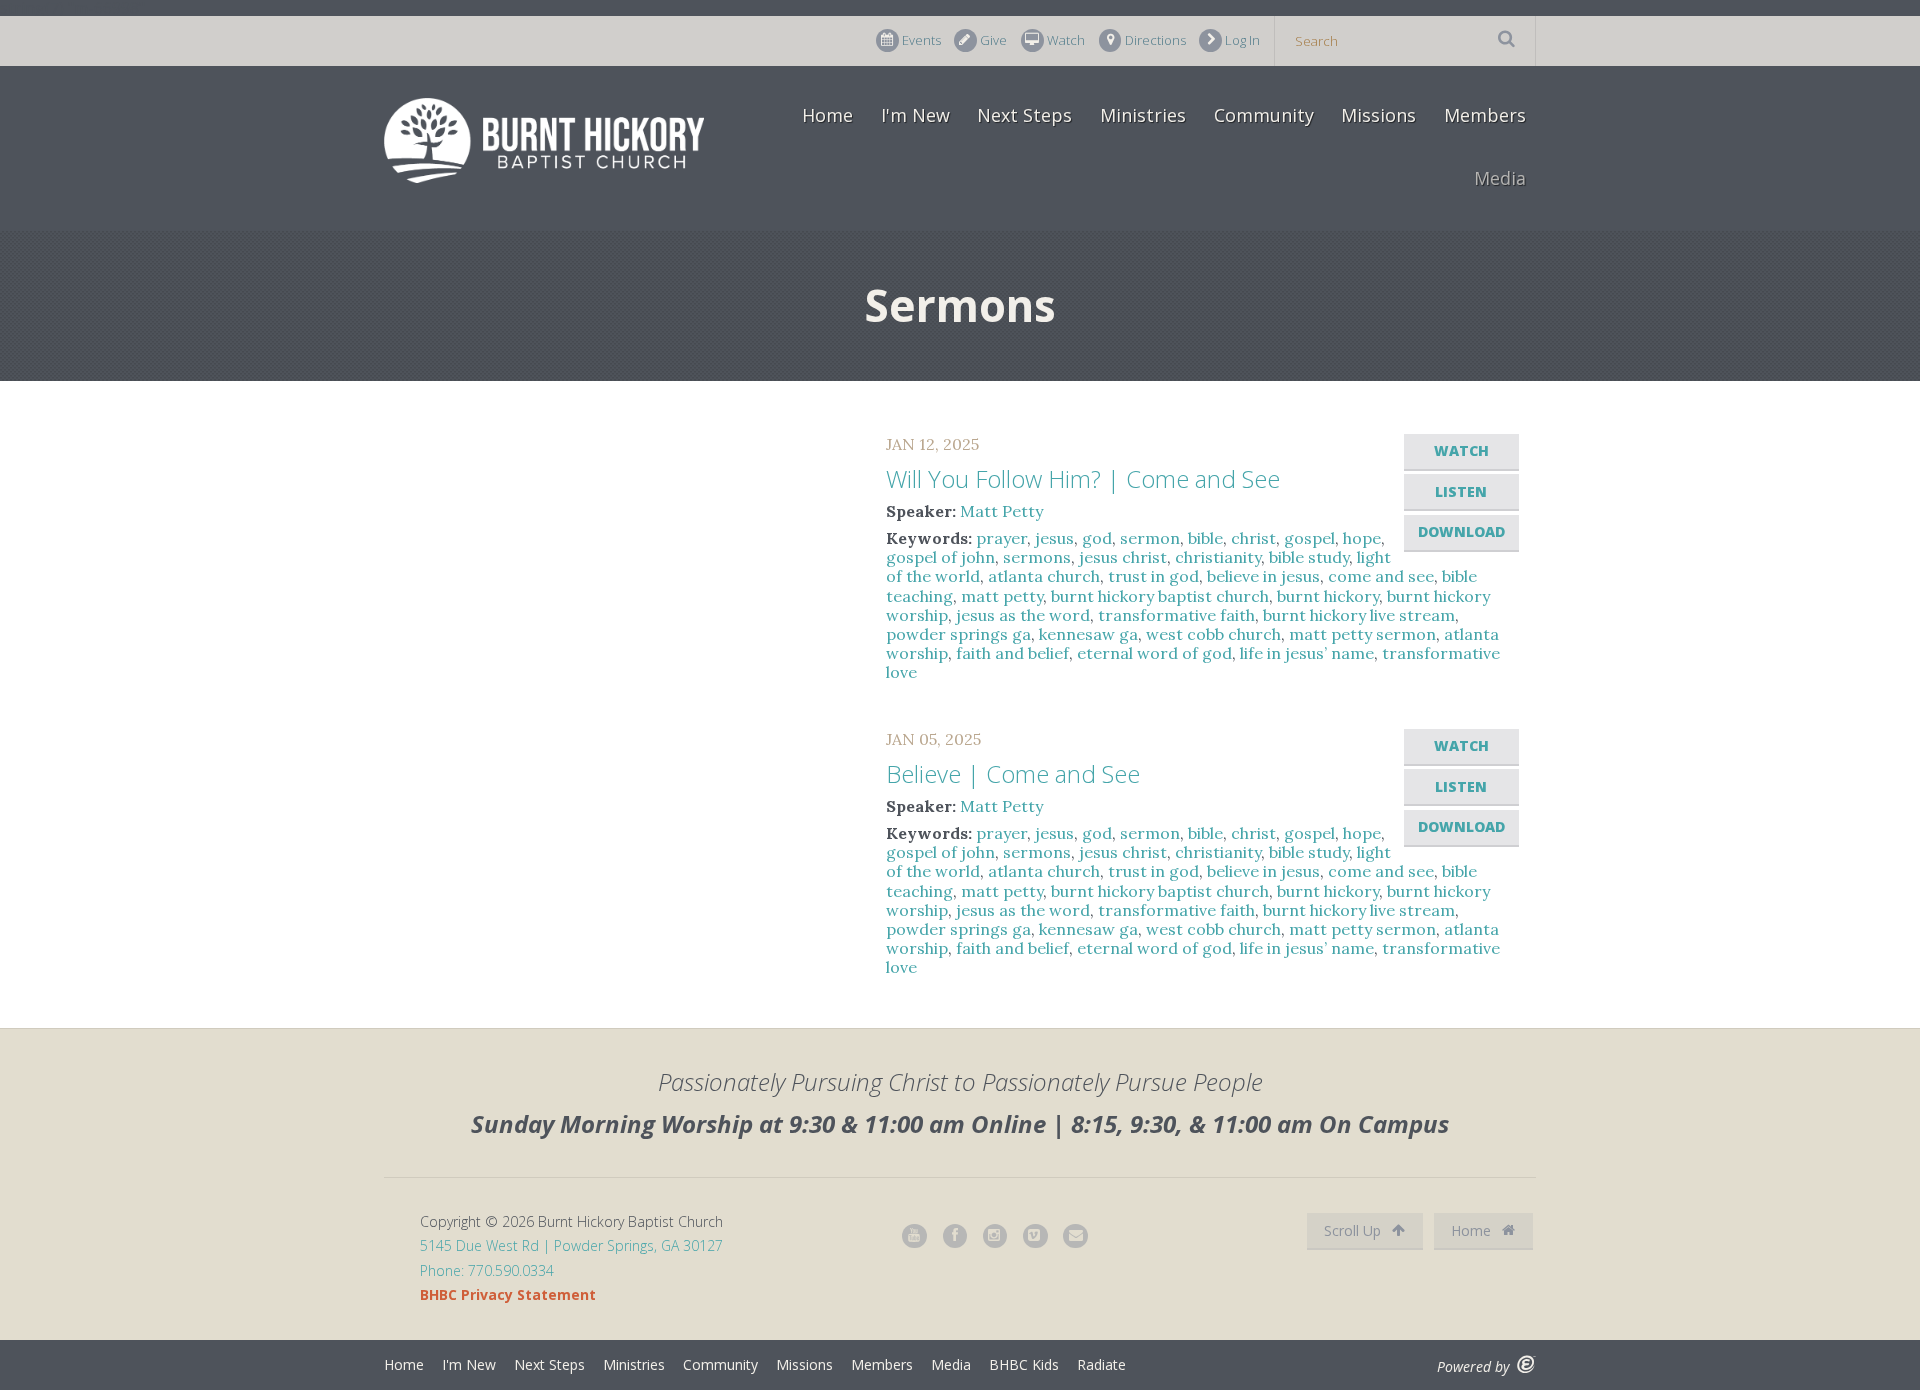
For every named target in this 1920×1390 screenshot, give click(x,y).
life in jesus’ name (1307, 653)
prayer (1001, 538)
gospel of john (940, 557)
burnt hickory (1328, 596)
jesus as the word (1023, 615)
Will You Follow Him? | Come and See (1083, 478)
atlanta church (1044, 576)
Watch (1066, 40)
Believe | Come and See (1013, 773)
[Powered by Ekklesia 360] (1526, 1364)
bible (1205, 538)
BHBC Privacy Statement (508, 1294)
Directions (1155, 40)
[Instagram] (996, 1236)
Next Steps (1024, 115)
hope (1362, 538)
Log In (1242, 40)
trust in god (1153, 576)
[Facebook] (956, 1236)
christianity (1218, 557)
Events (921, 40)
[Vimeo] (1036, 1236)
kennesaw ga (1088, 634)
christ (1253, 538)
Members (1485, 115)
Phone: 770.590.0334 (487, 1270)
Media (1500, 178)
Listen (1461, 491)
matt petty (1002, 596)
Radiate (1101, 1364)
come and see (1381, 576)
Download (1461, 531)
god (1097, 538)
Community (1264, 115)
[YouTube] (915, 1236)
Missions (1378, 115)
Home (827, 115)
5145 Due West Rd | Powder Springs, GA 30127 (571, 1245)
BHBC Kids (1024, 1364)
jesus (1054, 538)
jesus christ (1123, 557)
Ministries (1143, 115)
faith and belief (1012, 653)
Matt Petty (1001, 511)
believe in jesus (1263, 576)
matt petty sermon (1362, 634)
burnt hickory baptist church (1160, 596)
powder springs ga (958, 634)
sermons (1037, 557)
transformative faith (1176, 615)
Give (993, 40)
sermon (1150, 538)
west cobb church (1213, 634)
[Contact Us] (1076, 1236)
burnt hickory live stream (1359, 615)
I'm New (915, 115)
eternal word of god (1154, 653)
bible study (1309, 557)
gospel (1309, 538)
